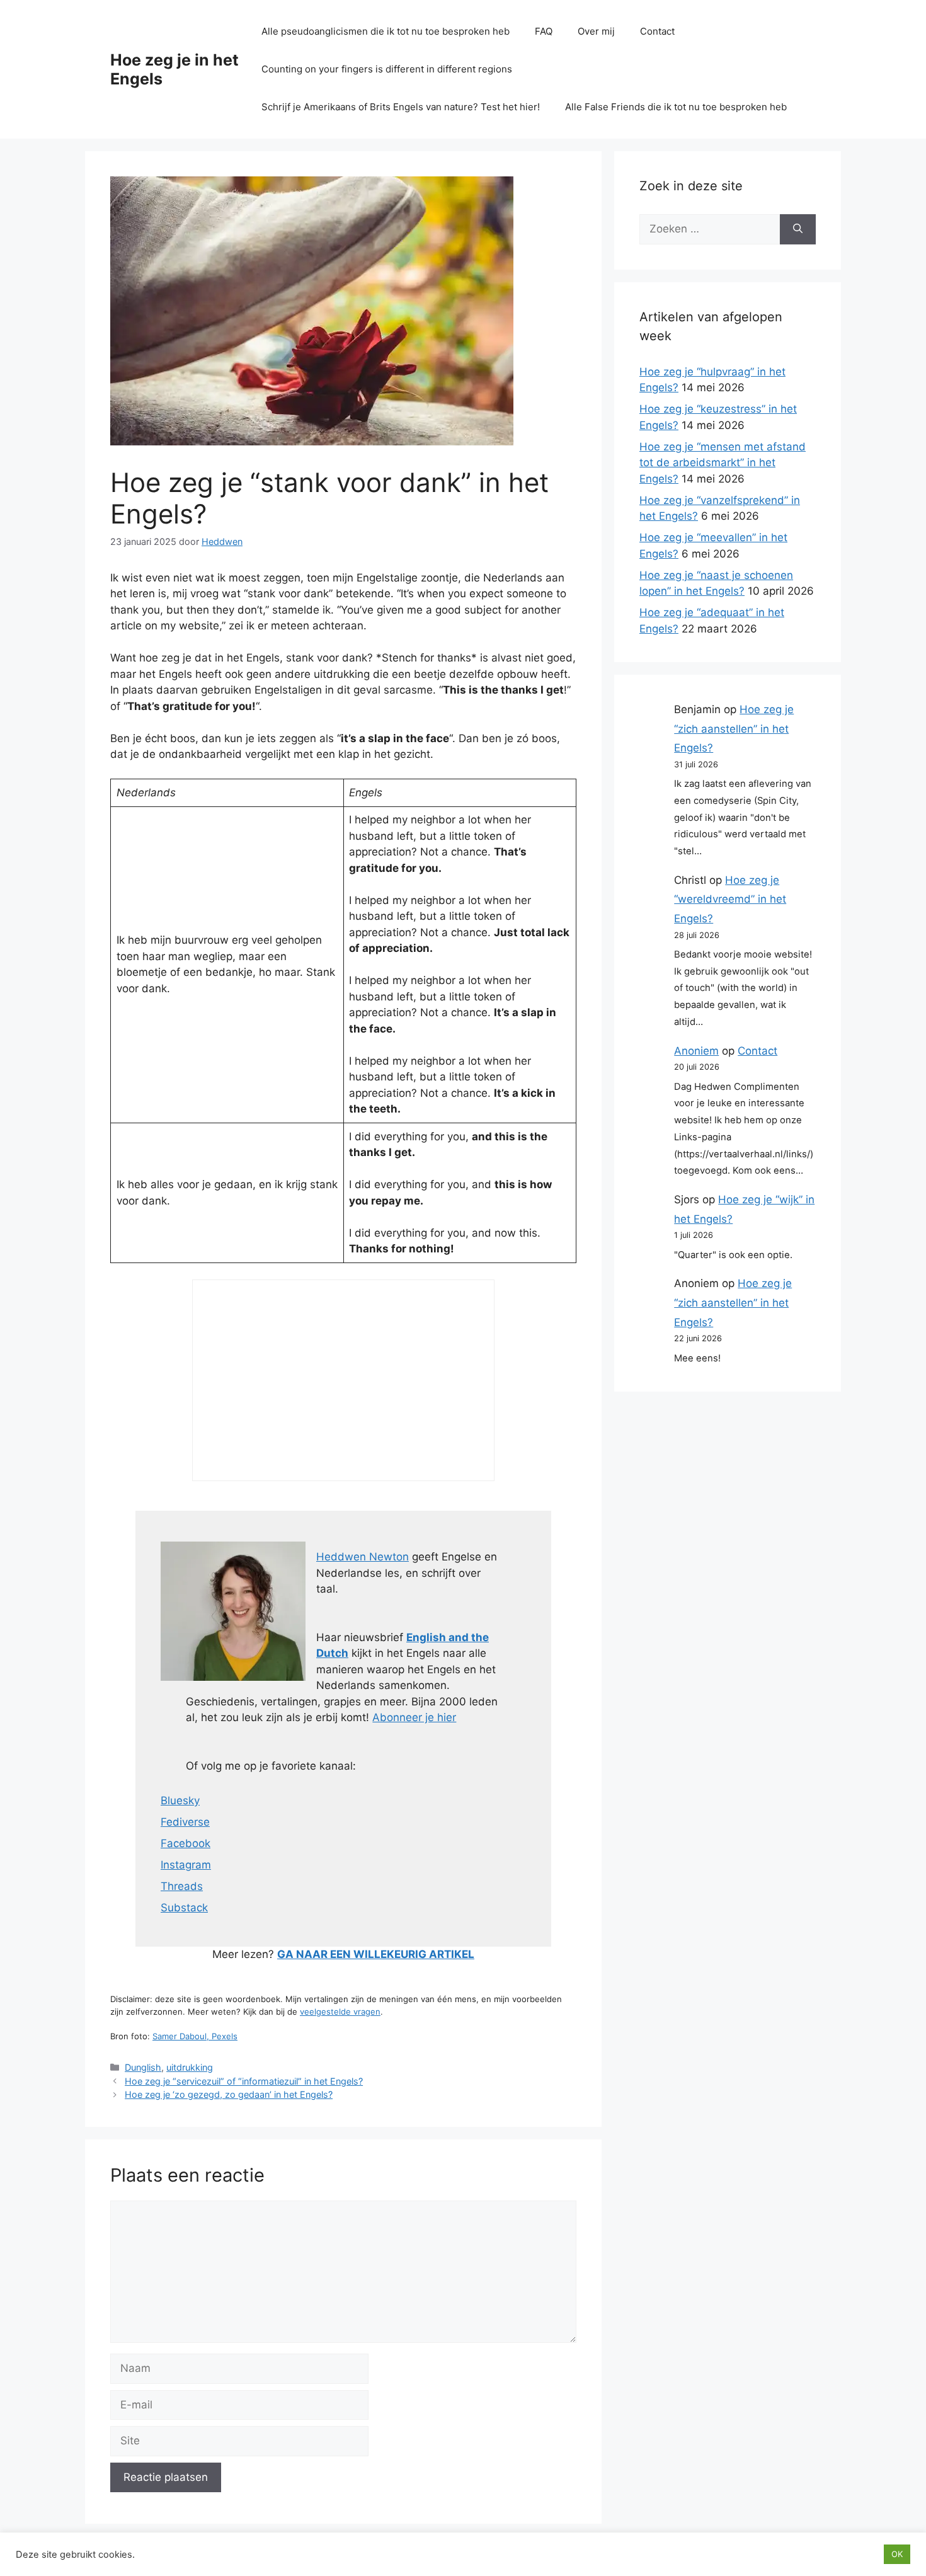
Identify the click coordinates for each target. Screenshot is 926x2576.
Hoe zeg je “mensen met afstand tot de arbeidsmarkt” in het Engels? (723, 463)
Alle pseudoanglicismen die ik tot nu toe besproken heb (386, 31)
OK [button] (897, 2554)
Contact (657, 31)
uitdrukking (190, 2067)
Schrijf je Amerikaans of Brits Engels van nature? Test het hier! (401, 107)
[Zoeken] (798, 229)
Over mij (596, 31)
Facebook (186, 1843)
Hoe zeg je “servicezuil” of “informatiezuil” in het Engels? (244, 2081)
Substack (184, 1908)
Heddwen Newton (363, 1557)
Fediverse (185, 1822)
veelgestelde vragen (340, 2012)
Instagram (186, 1865)
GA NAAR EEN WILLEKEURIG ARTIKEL (376, 1954)
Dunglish (143, 2067)
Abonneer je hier (414, 1717)
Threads (182, 1886)
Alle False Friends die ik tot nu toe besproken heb (676, 107)
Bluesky (180, 1800)
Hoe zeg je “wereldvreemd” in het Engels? (730, 899)
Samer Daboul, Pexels (195, 2036)
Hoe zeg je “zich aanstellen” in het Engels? (734, 729)
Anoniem (696, 1051)
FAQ (544, 31)
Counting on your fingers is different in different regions (387, 69)
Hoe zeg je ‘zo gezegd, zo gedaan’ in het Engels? (229, 2094)
